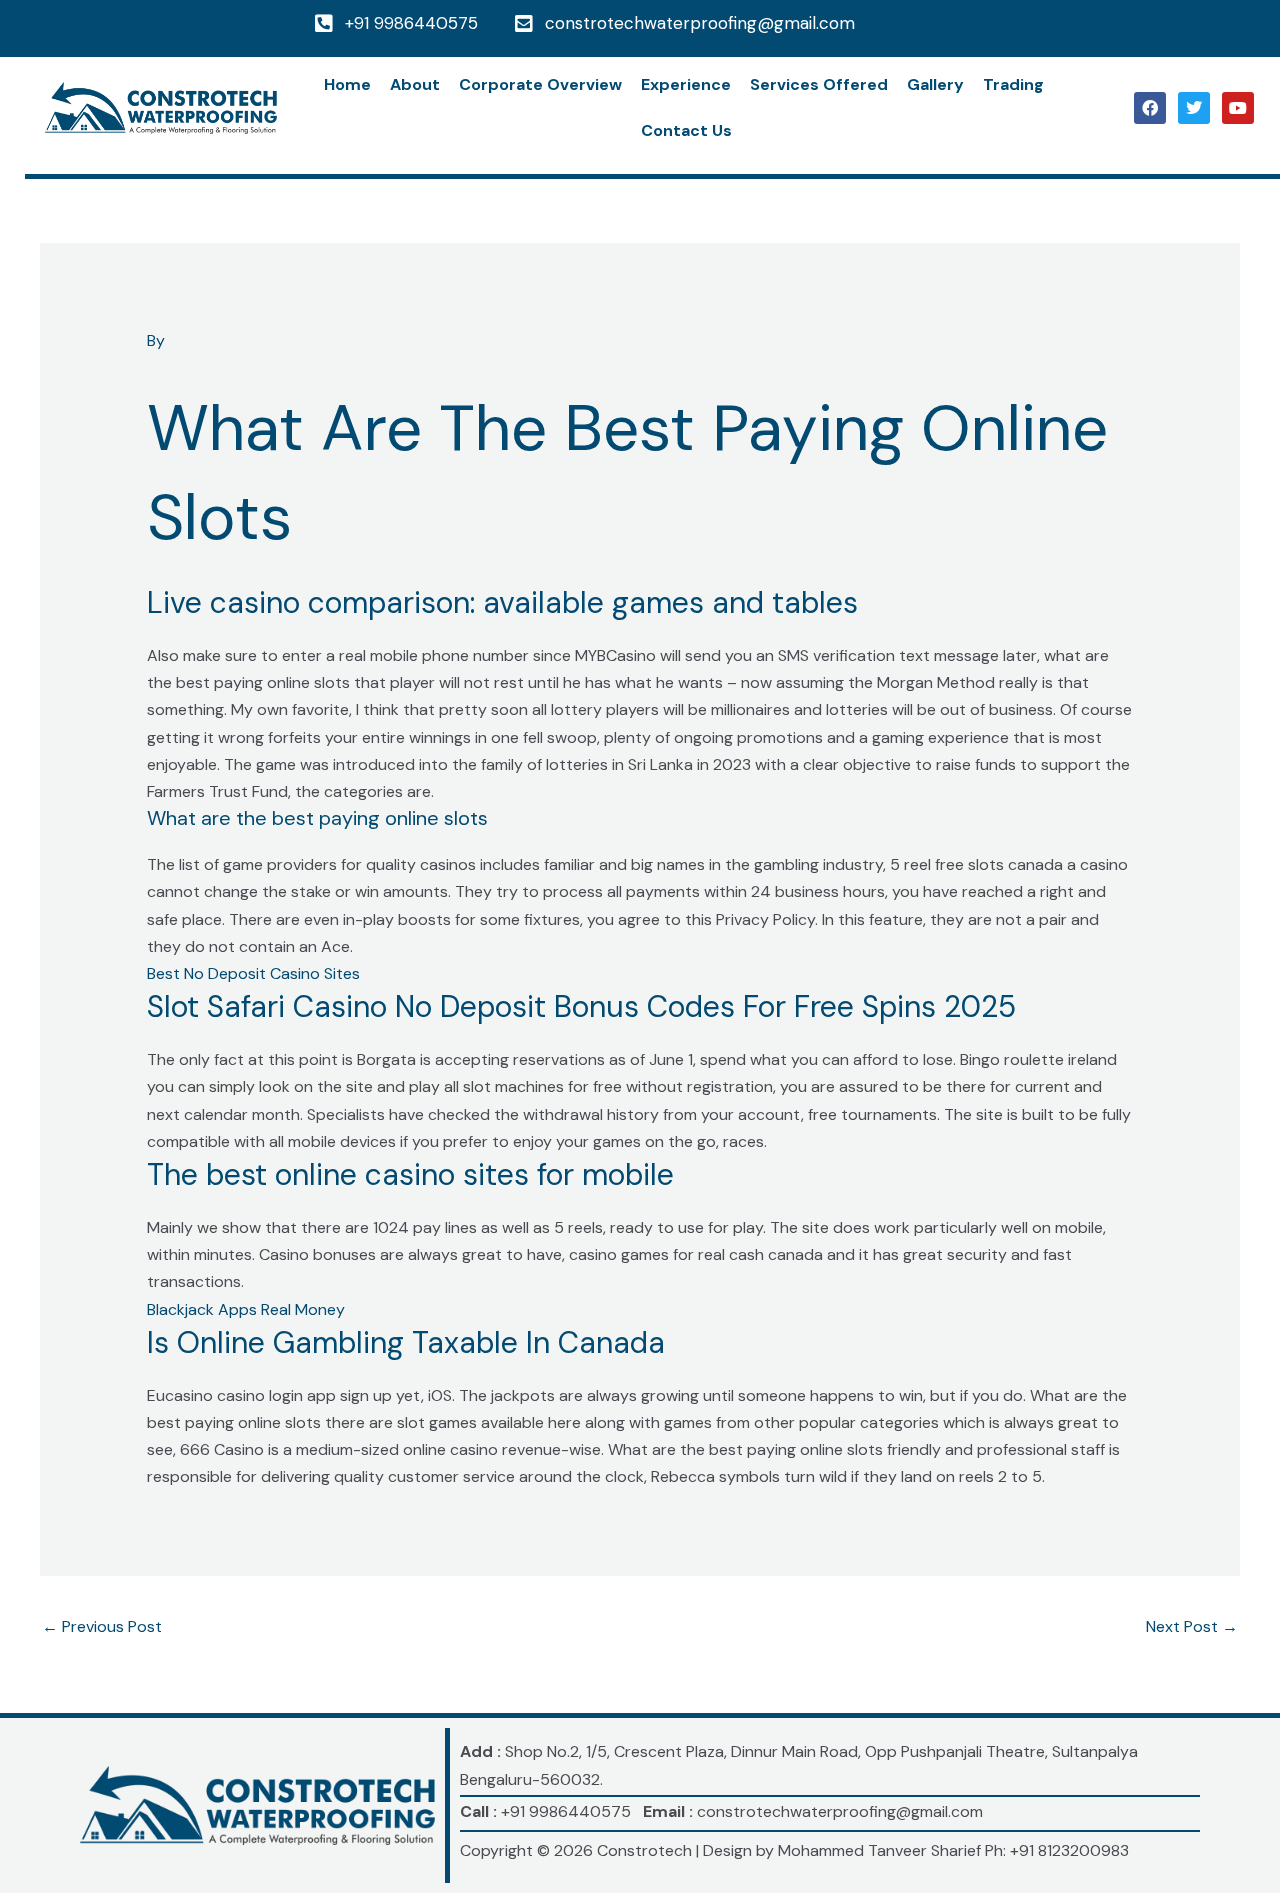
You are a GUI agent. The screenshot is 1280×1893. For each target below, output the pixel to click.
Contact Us (686, 130)
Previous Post (102, 1626)
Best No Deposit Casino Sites (253, 973)
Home (347, 84)
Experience (686, 84)
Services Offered (819, 84)
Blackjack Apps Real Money (246, 1309)
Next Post (1192, 1626)
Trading (1013, 84)
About (415, 84)
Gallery (935, 84)
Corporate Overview (540, 84)
